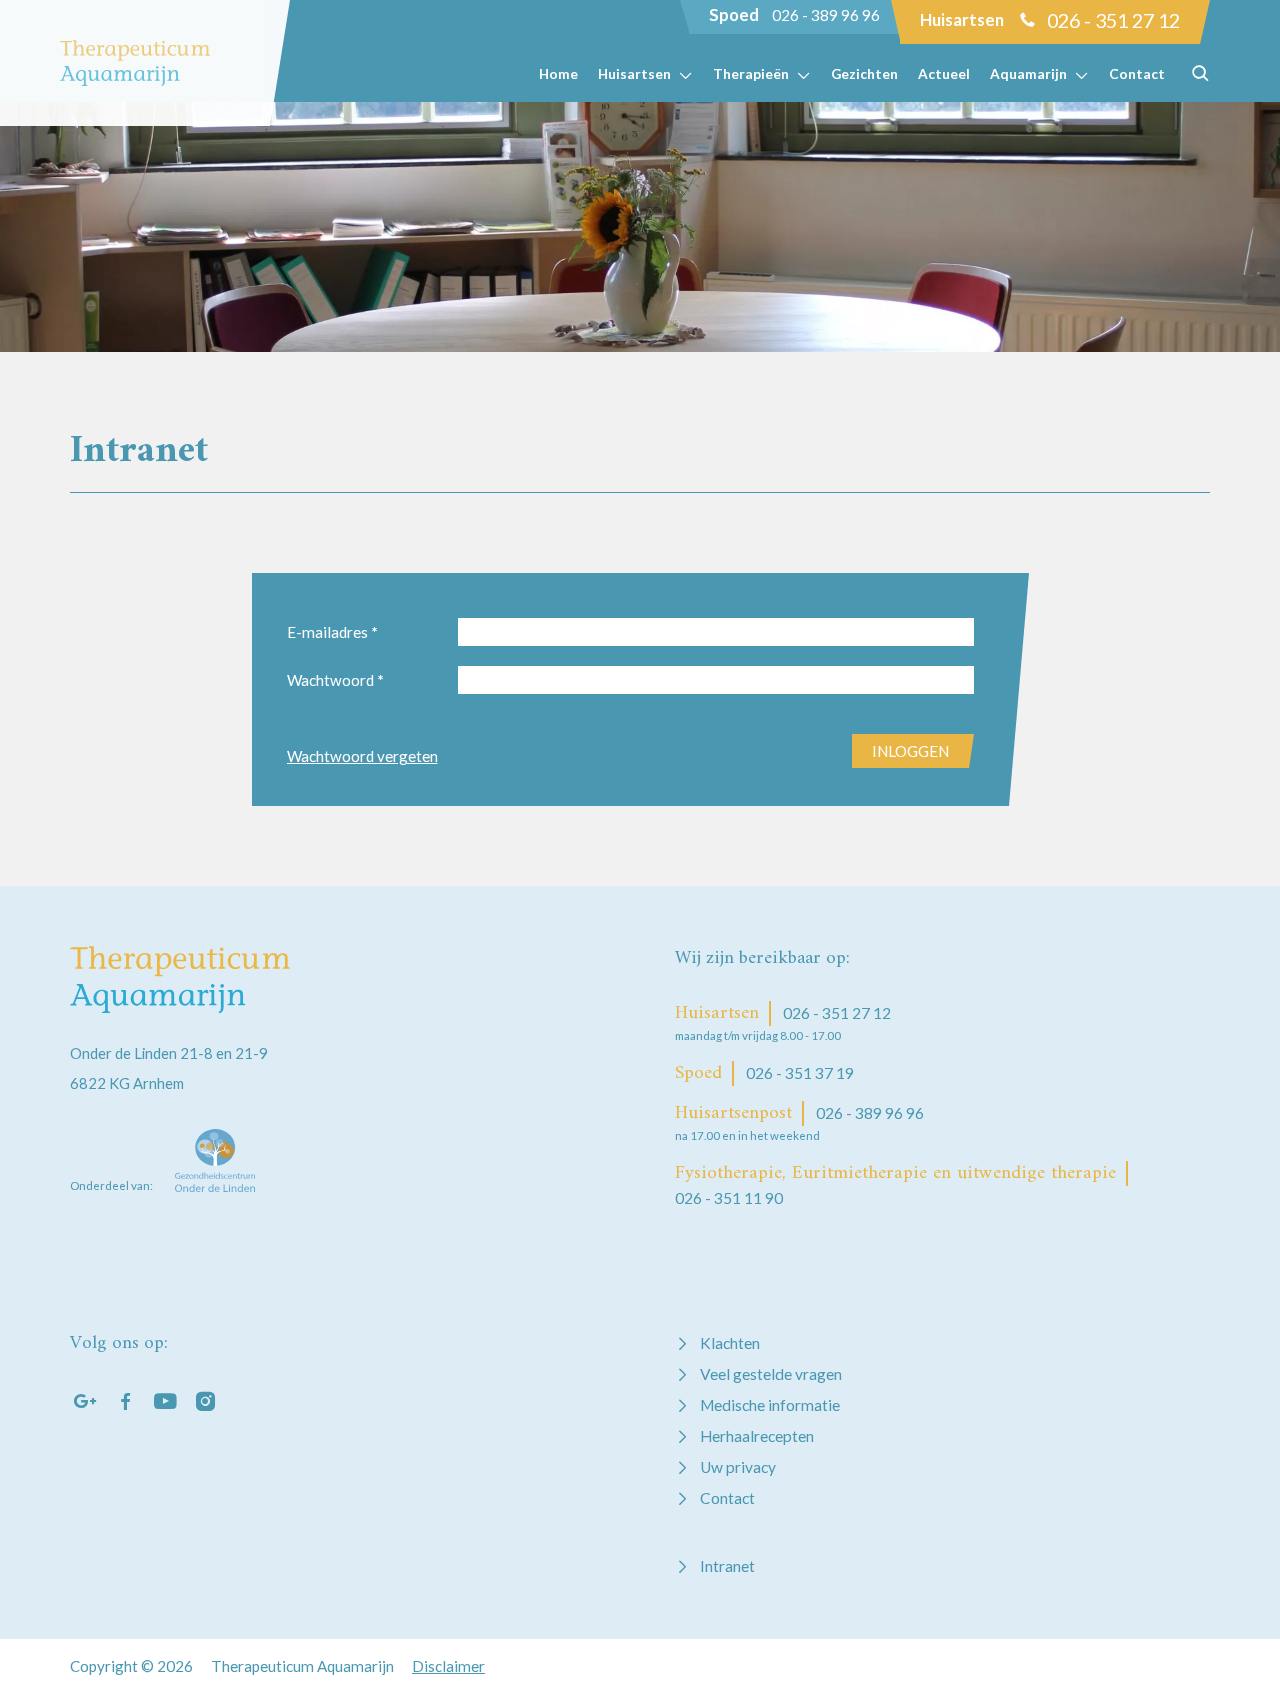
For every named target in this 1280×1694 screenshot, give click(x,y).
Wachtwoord (335, 680)
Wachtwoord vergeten (362, 756)
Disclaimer (448, 1666)
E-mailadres (332, 632)
